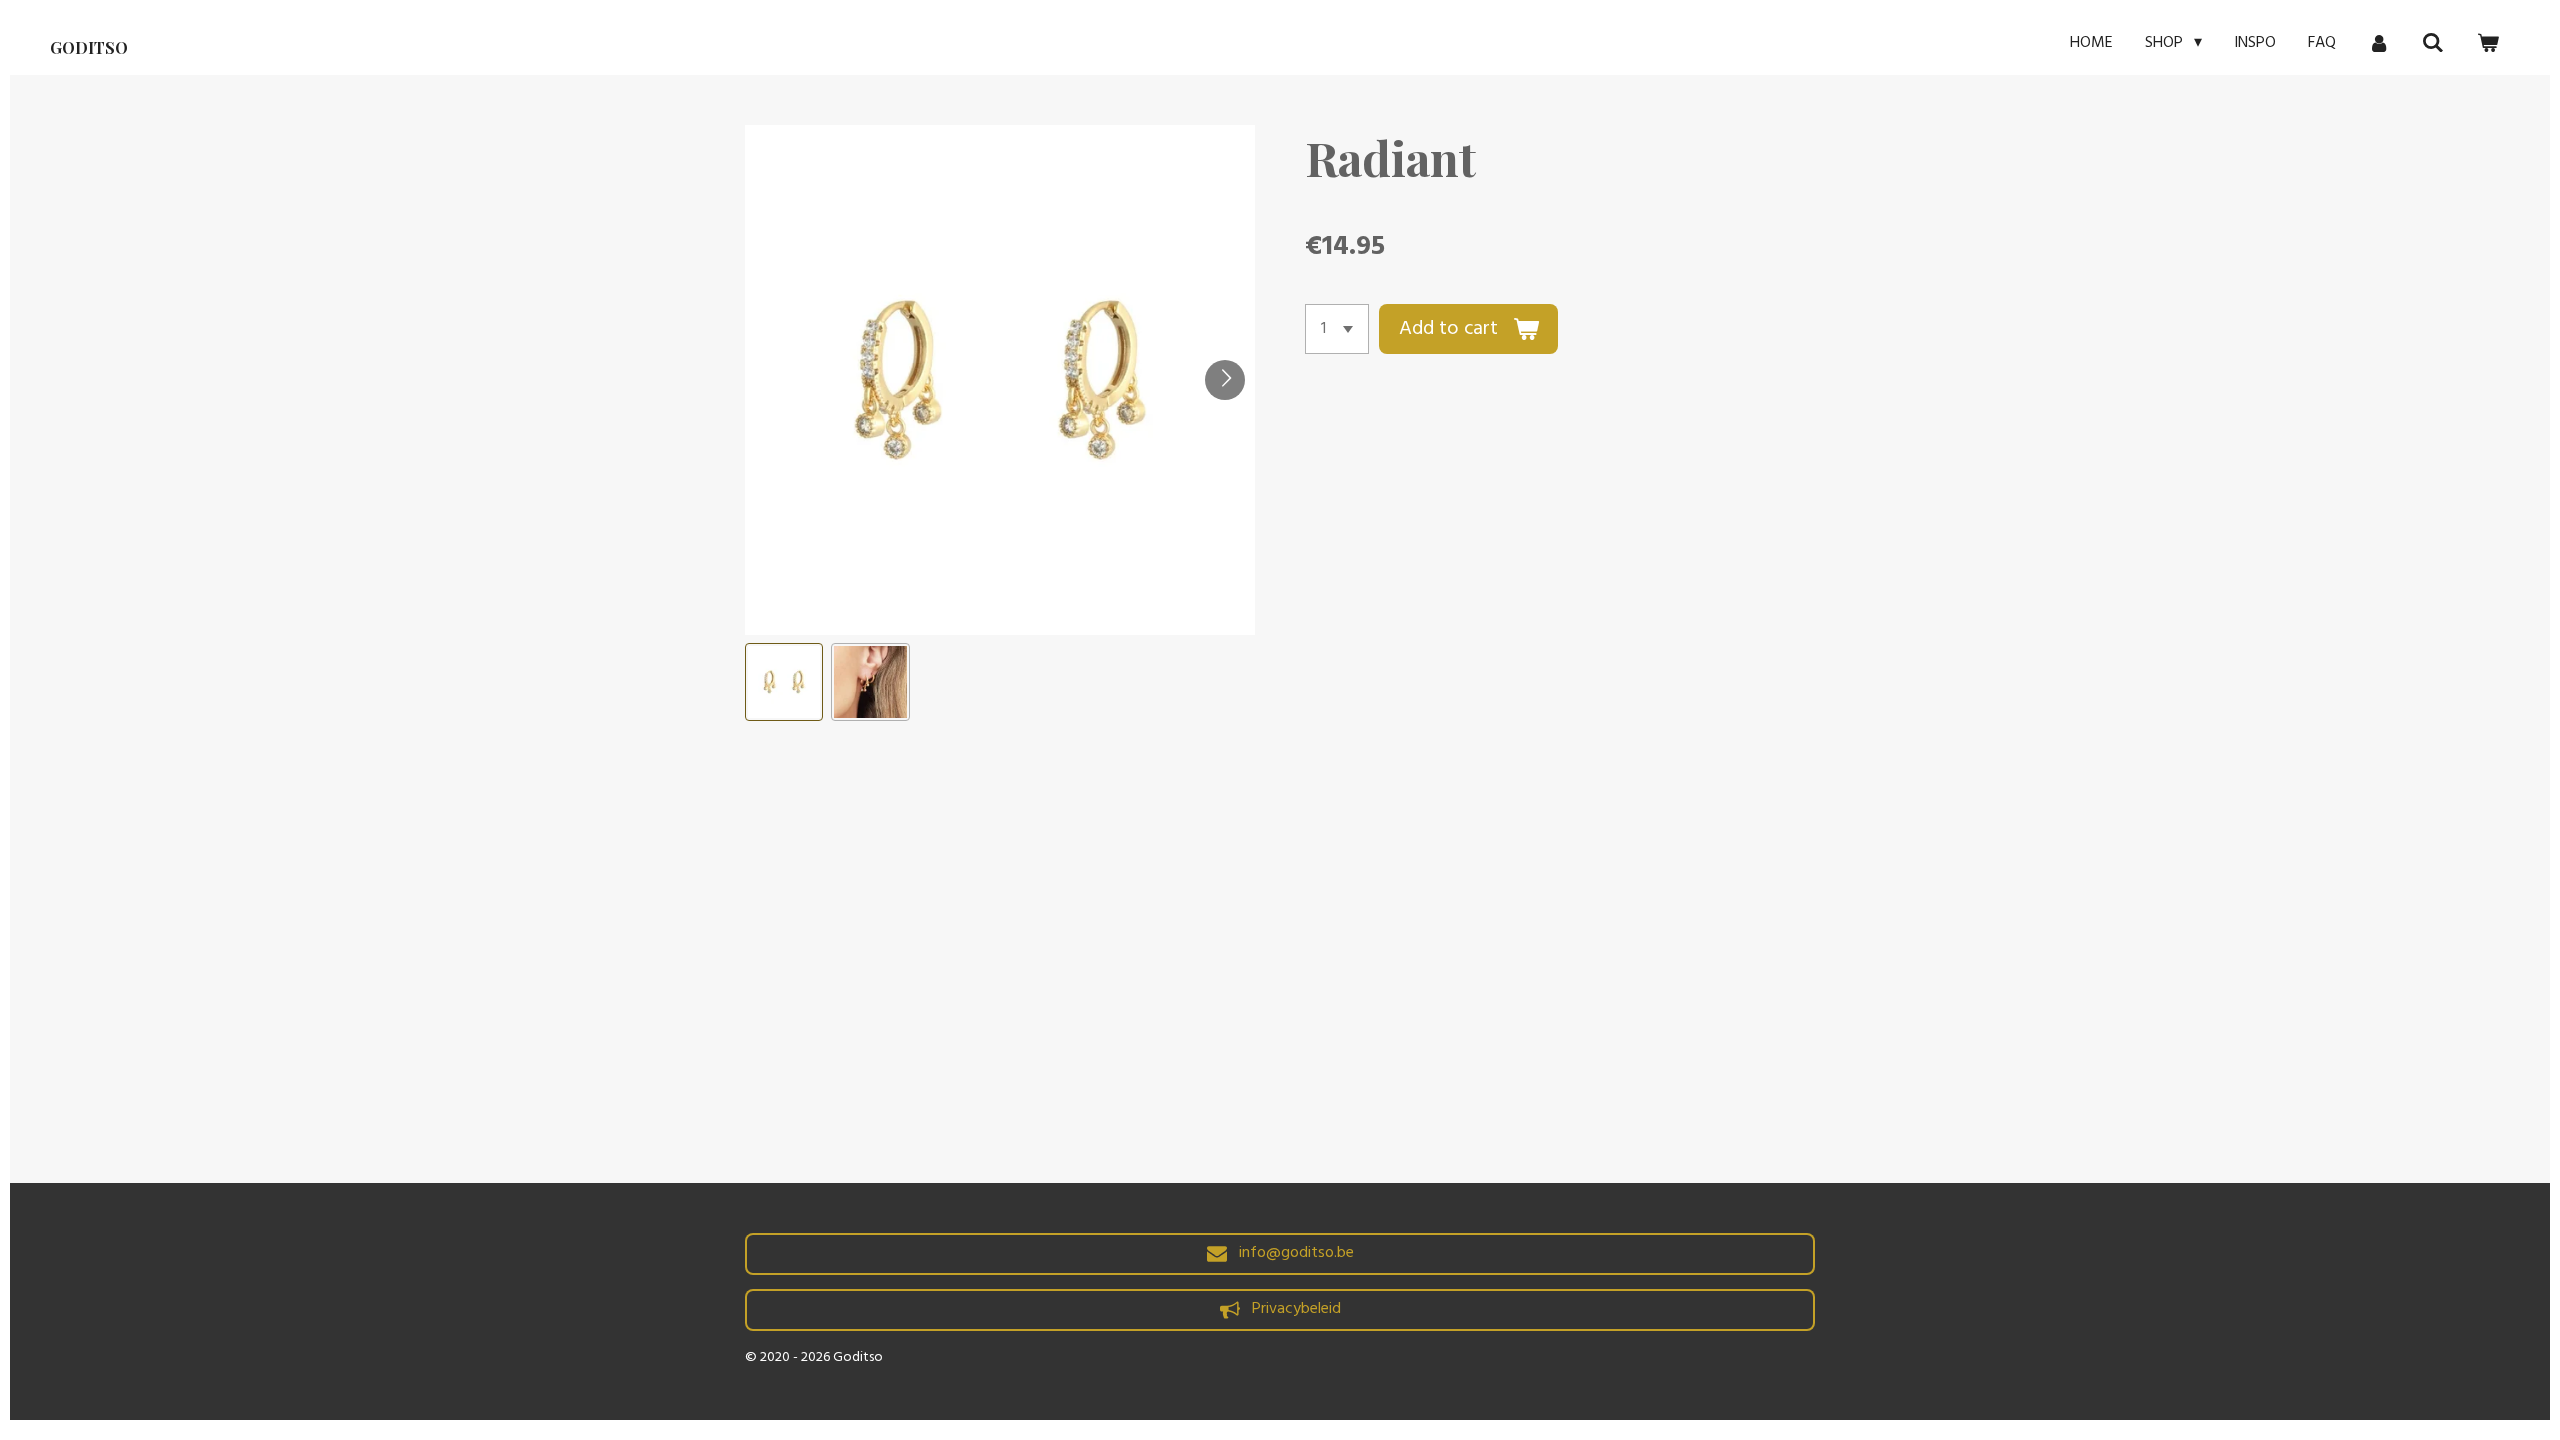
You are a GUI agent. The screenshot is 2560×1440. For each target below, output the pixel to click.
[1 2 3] (1337, 329)
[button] (784, 682)
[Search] (2433, 43)
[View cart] (2488, 43)
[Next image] (1225, 380)
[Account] (2379, 43)
